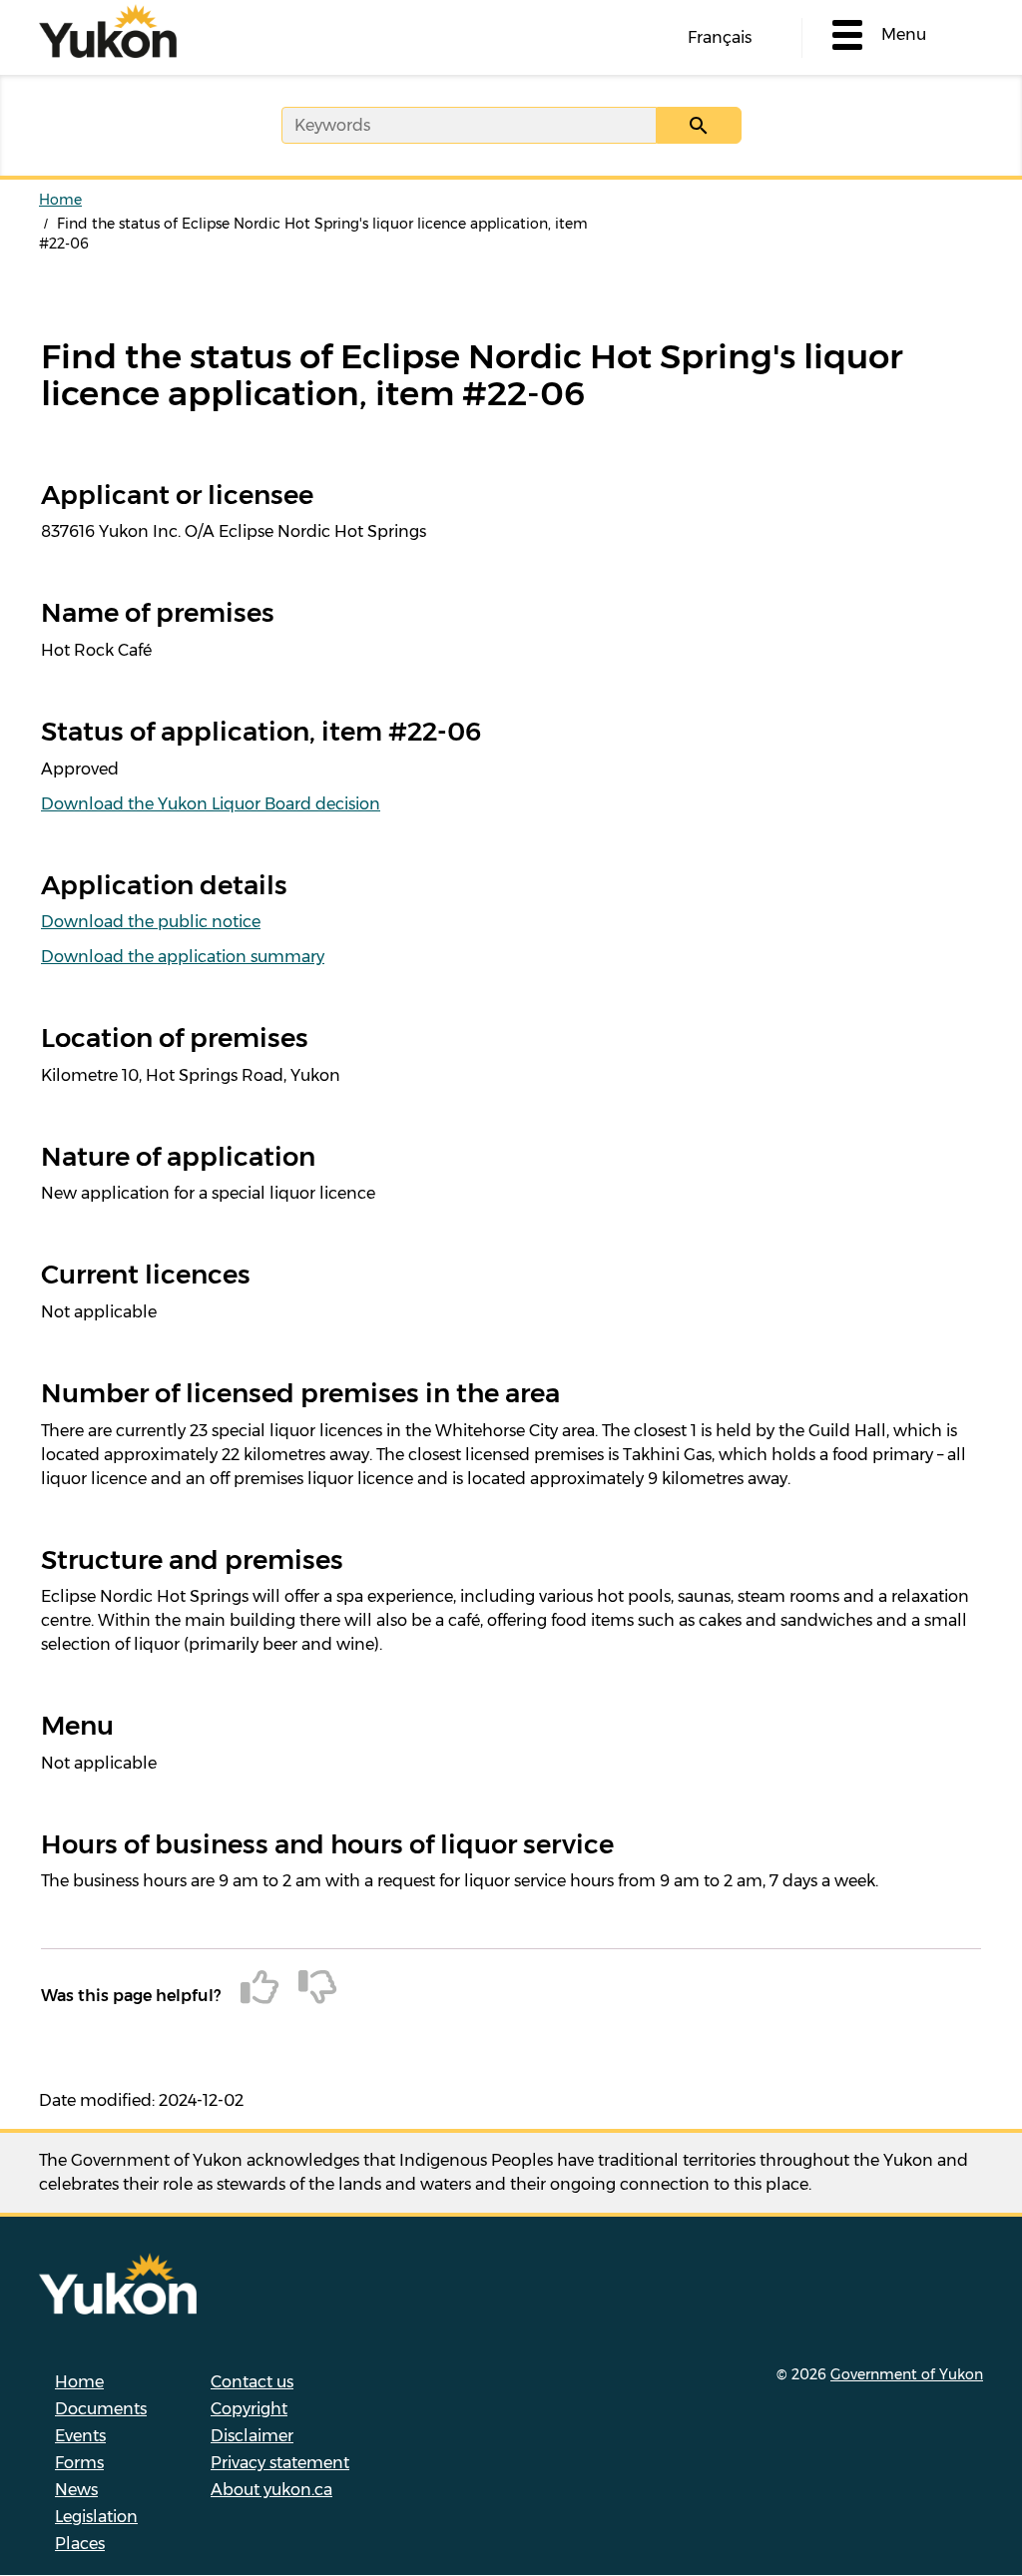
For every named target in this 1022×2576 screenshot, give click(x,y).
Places (80, 2544)
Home (60, 200)
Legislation (96, 2517)
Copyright (249, 2409)
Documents (101, 2409)
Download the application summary (183, 957)
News (76, 2490)
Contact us (252, 2382)
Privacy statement (280, 2463)
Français (720, 37)
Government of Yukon (907, 2374)
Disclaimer (252, 2436)
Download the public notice (151, 922)
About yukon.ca (271, 2490)
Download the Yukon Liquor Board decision (211, 804)
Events (80, 2436)
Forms (79, 2463)
